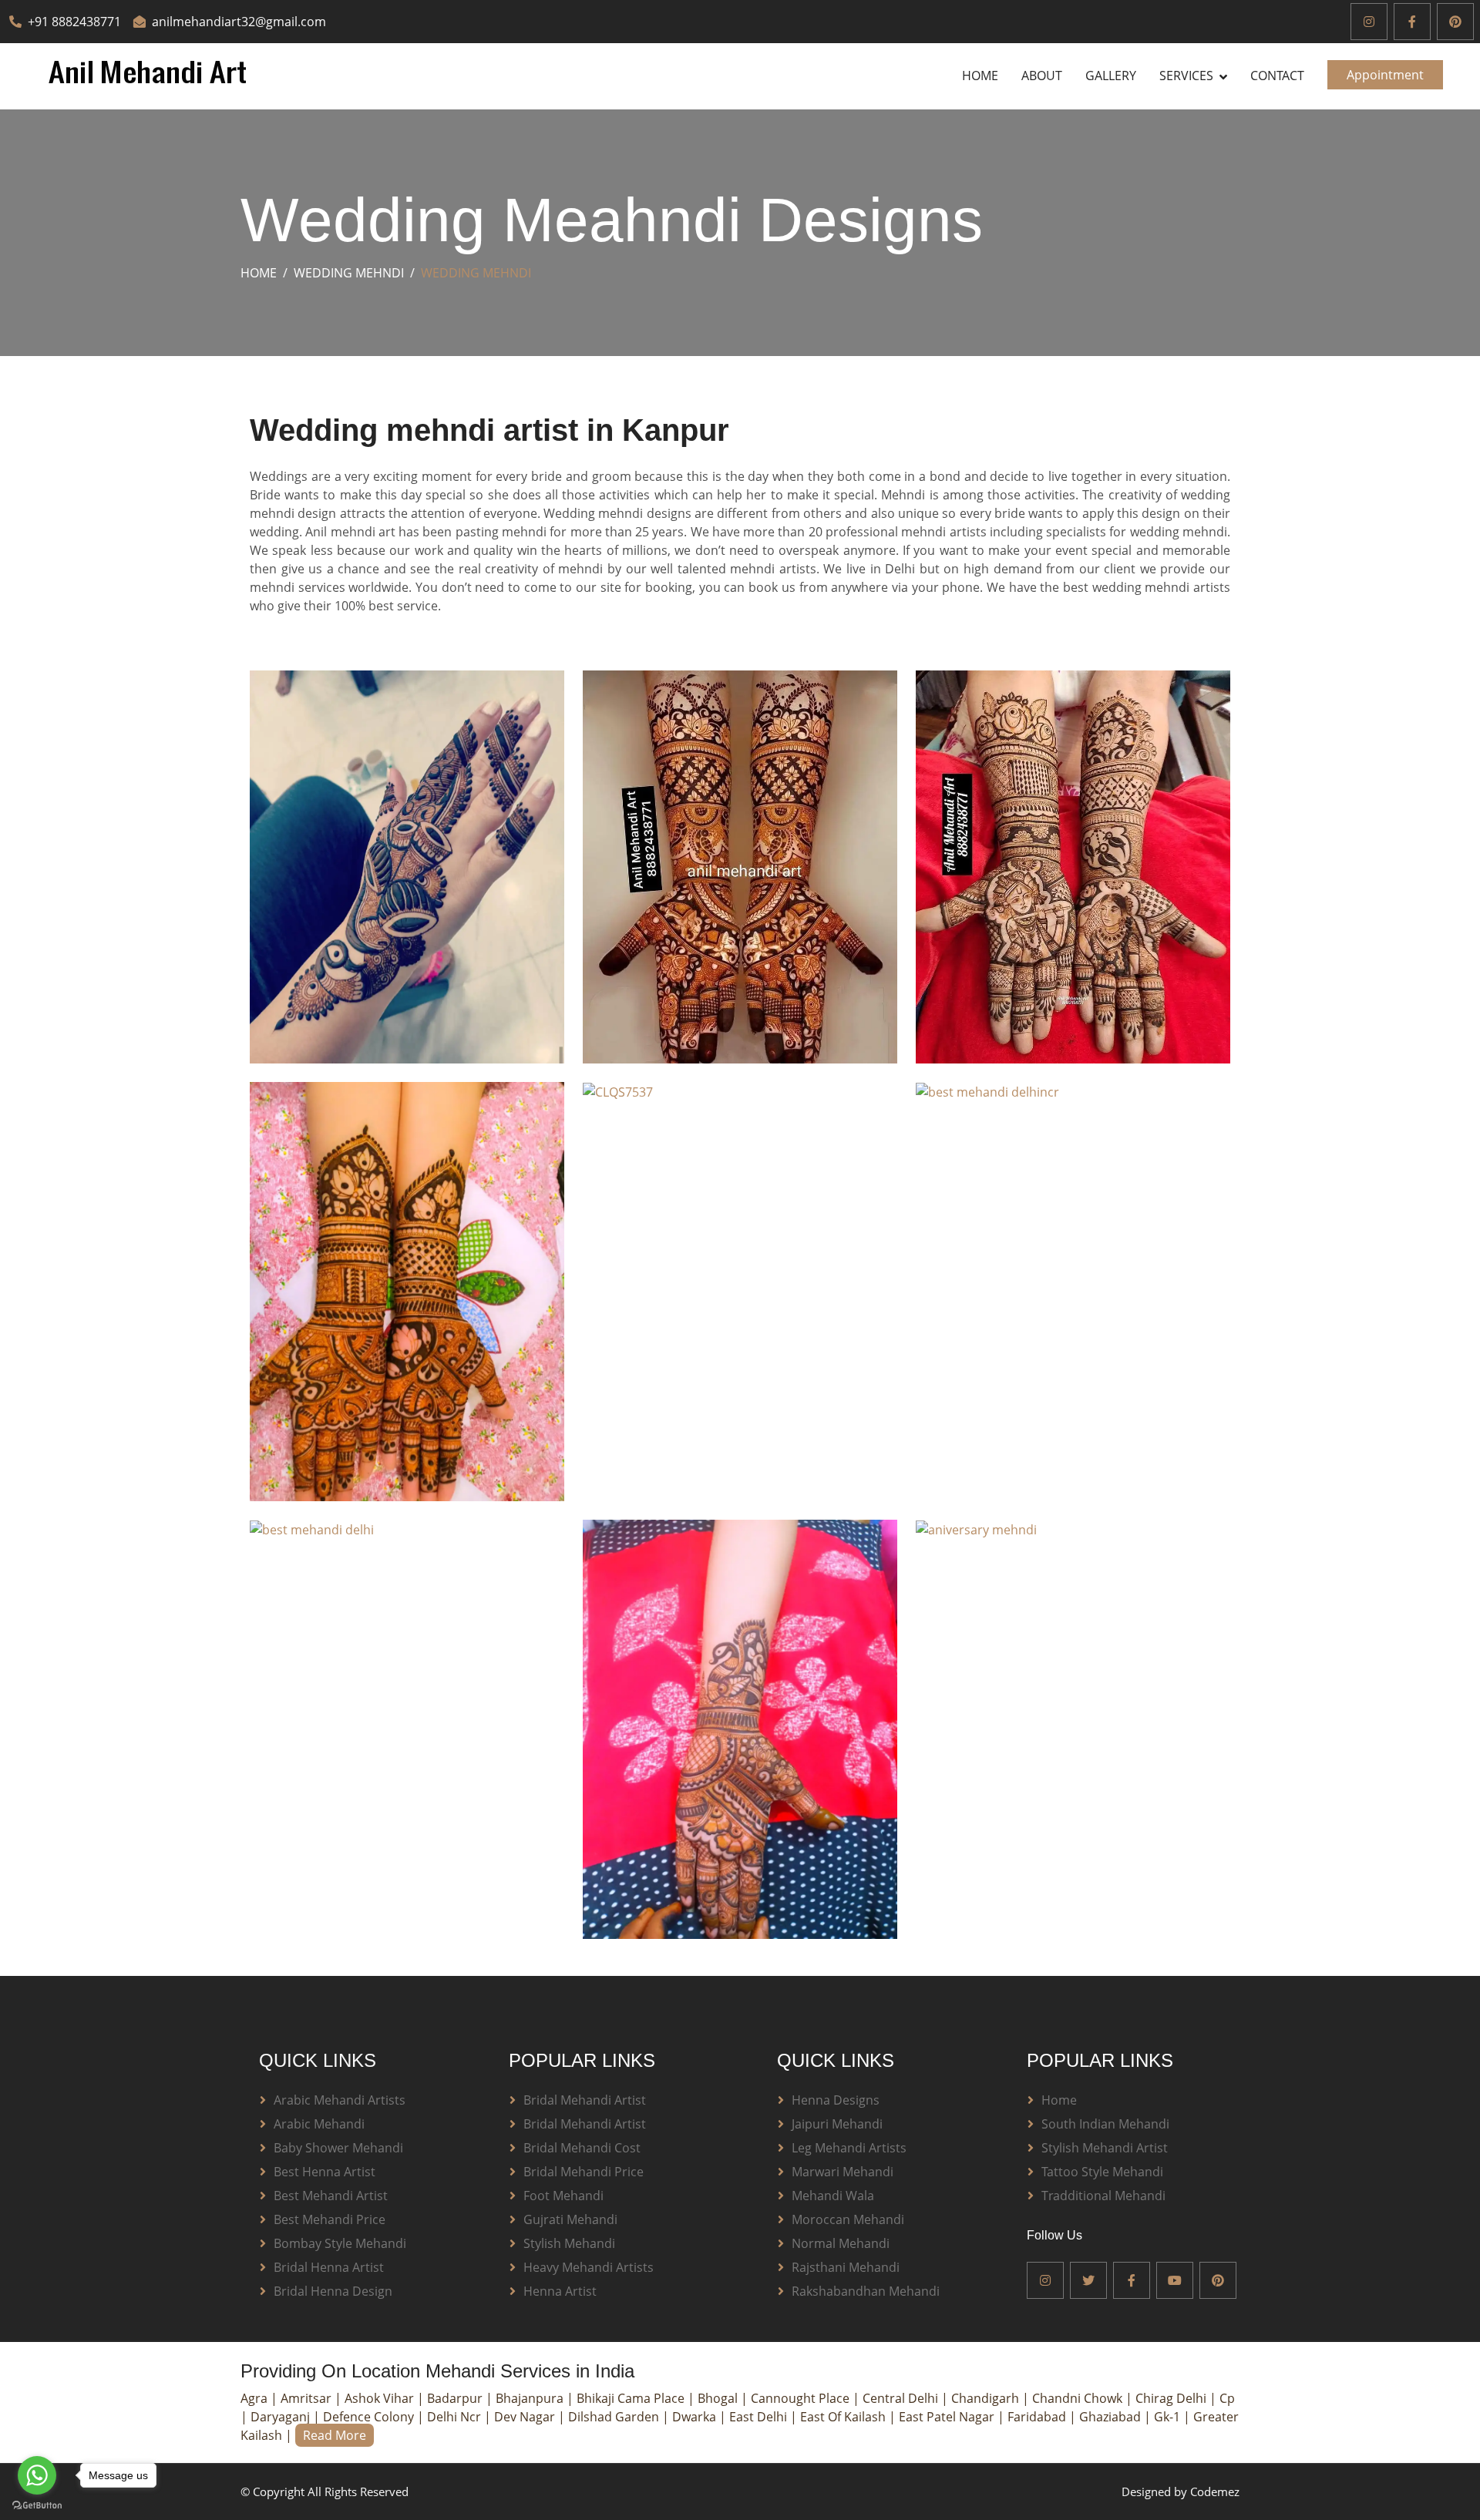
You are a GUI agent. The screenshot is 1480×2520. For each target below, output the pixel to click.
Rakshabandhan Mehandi (866, 2291)
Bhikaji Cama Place (632, 2398)
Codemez (1215, 2491)
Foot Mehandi (563, 2196)
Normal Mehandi (841, 2243)
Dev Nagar (526, 2417)
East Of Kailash (844, 2417)
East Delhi (760, 2417)
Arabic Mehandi (319, 2124)
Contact (1277, 76)
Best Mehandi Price (330, 2219)
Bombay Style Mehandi (340, 2243)
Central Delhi (902, 2398)
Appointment (1385, 75)
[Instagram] (1369, 22)
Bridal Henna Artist (329, 2267)
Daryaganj (282, 2417)
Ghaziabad (1112, 2417)
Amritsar (308, 2398)
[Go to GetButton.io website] (37, 2505)
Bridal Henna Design (333, 2291)
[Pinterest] (1455, 22)
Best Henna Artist (325, 2172)
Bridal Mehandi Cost (582, 2148)
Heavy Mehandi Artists (589, 2267)
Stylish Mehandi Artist (1105, 2148)
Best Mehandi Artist (331, 2196)
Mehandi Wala (833, 2196)
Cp (1227, 2398)
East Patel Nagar (948, 2417)
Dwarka (696, 2417)
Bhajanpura (531, 2398)
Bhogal (719, 2398)
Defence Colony (370, 2417)
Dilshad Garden (615, 2417)
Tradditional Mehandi (1103, 2196)
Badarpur (456, 2398)
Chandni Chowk (1079, 2398)
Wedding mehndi (349, 273)
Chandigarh (987, 2398)
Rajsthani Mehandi (846, 2267)
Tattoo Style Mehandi (1102, 2172)
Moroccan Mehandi (848, 2219)
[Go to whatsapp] (37, 2475)
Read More (335, 2435)
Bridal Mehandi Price (584, 2172)
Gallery (1111, 76)
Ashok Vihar (381, 2398)
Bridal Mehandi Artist (585, 2100)
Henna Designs (836, 2100)
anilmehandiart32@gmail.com (239, 22)
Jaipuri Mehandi (837, 2124)
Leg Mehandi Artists (849, 2148)
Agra (256, 2398)
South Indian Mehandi (1105, 2124)
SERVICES (1186, 76)
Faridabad (1038, 2417)
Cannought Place (802, 2398)
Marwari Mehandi (843, 2172)
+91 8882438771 (74, 22)
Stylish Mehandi (569, 2243)
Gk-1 (1169, 2417)
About (1042, 76)
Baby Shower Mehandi (338, 2148)
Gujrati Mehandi (570, 2219)
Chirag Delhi (1172, 2398)
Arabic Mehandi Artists (340, 2100)
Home (980, 76)
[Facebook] (1412, 22)
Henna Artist (560, 2291)
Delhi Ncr (456, 2417)
